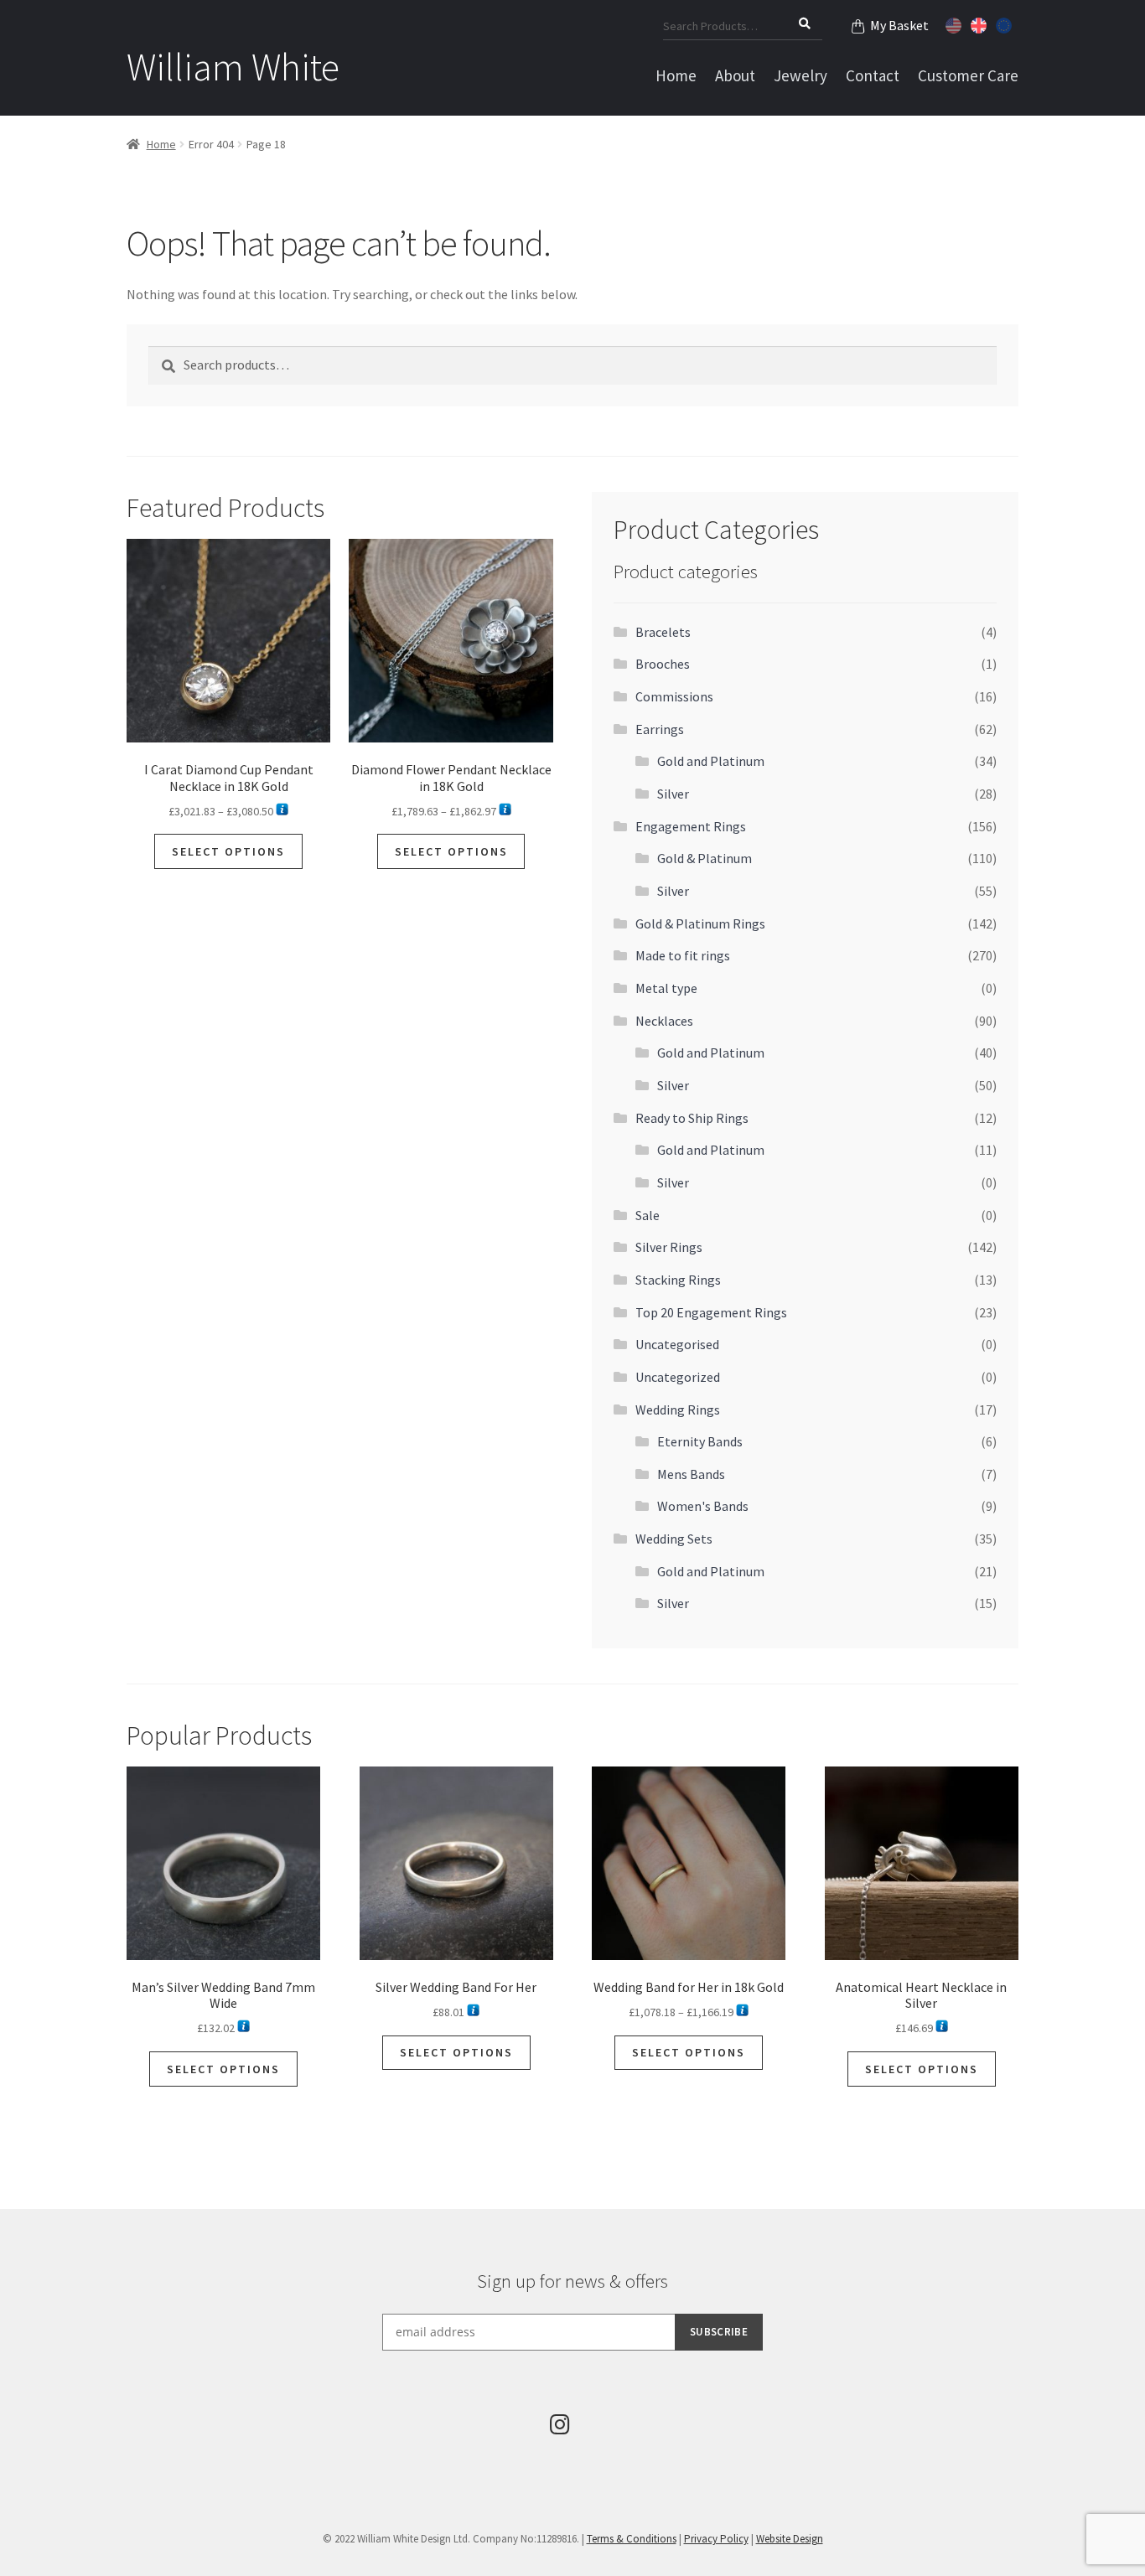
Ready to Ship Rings (692, 1118)
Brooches (663, 664)
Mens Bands (691, 1474)
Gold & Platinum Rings (700, 923)
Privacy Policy (716, 2539)
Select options (228, 851)
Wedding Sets (674, 1539)
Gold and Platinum (711, 761)
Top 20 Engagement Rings (711, 1312)
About (735, 75)
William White (233, 67)
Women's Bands (703, 1506)
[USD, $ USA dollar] (956, 23)
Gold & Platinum (705, 858)
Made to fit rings (683, 955)
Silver (673, 794)
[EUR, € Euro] (1006, 23)
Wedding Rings (678, 1410)
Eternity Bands (700, 1441)
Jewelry (800, 75)
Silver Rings (669, 1247)
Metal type (666, 988)
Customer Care (968, 75)
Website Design (790, 2539)
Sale (648, 1215)
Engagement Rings (691, 826)
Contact (873, 75)
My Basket (899, 25)
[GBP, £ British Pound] (981, 23)
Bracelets (663, 632)
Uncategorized (678, 1377)
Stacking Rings (678, 1280)
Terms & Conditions (632, 2539)
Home (676, 75)
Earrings (660, 729)
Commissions (674, 696)
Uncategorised (677, 1344)
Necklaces (664, 1021)
